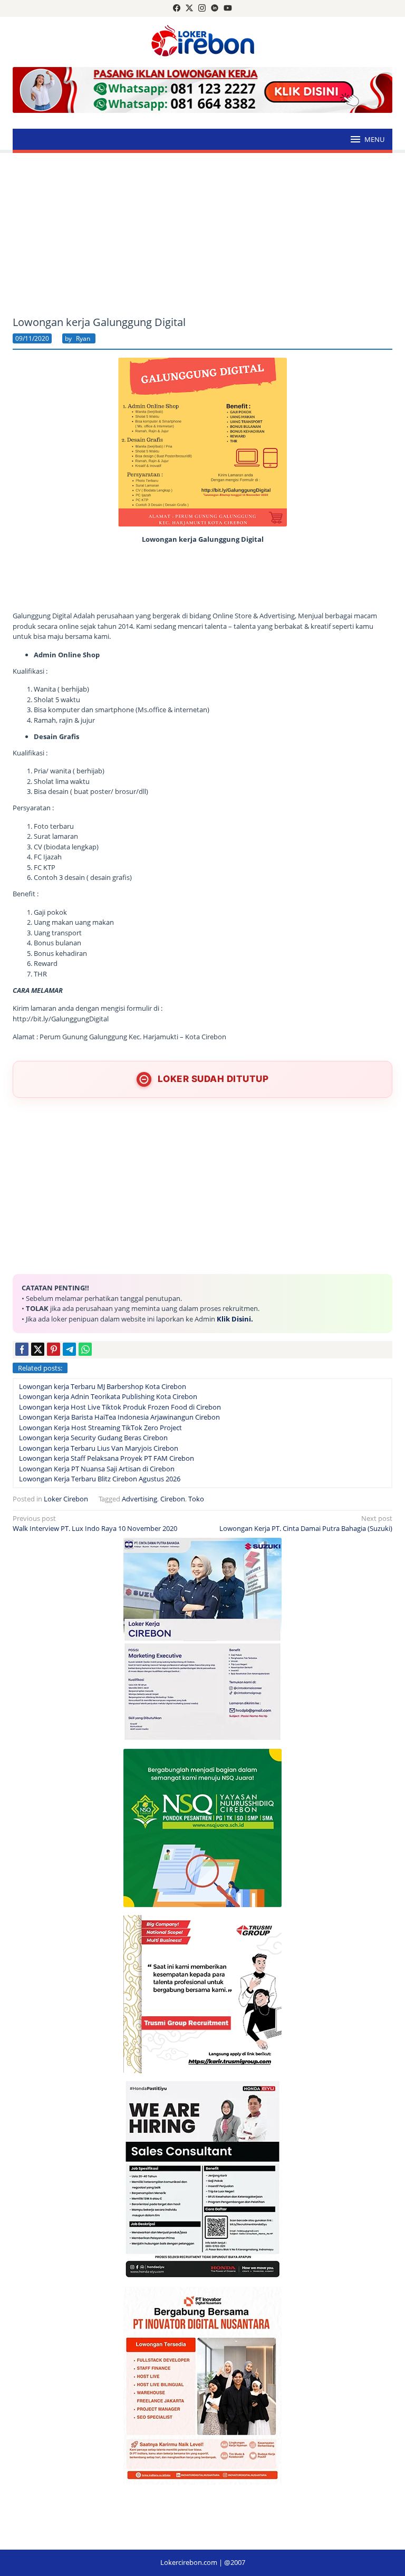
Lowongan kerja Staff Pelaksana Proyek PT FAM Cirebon (107, 1458)
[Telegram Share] (69, 1349)
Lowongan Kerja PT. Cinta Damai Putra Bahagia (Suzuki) (306, 1524)
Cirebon (173, 1499)
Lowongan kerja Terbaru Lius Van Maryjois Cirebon (99, 1448)
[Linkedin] (215, 8)
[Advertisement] (202, 235)
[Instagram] (202, 8)
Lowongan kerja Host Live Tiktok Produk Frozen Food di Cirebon (120, 1407)
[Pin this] (54, 1349)
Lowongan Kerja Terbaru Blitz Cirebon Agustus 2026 (100, 1479)
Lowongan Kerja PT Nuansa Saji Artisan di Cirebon (97, 1469)
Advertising (139, 1499)
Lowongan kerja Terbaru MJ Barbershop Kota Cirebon (103, 1386)
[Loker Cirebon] (203, 42)
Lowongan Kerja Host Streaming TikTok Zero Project (100, 1428)
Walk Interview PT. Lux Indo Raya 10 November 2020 (95, 1524)
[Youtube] (228, 8)
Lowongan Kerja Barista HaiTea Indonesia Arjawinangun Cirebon (119, 1417)
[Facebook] (177, 8)
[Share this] (22, 1349)
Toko (196, 1499)
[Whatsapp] (85, 1349)
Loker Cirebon (66, 1499)
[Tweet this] (38, 1349)
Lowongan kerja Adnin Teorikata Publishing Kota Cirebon (108, 1396)
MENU (374, 139)
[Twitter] (189, 8)
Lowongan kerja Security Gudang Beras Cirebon (93, 1438)
